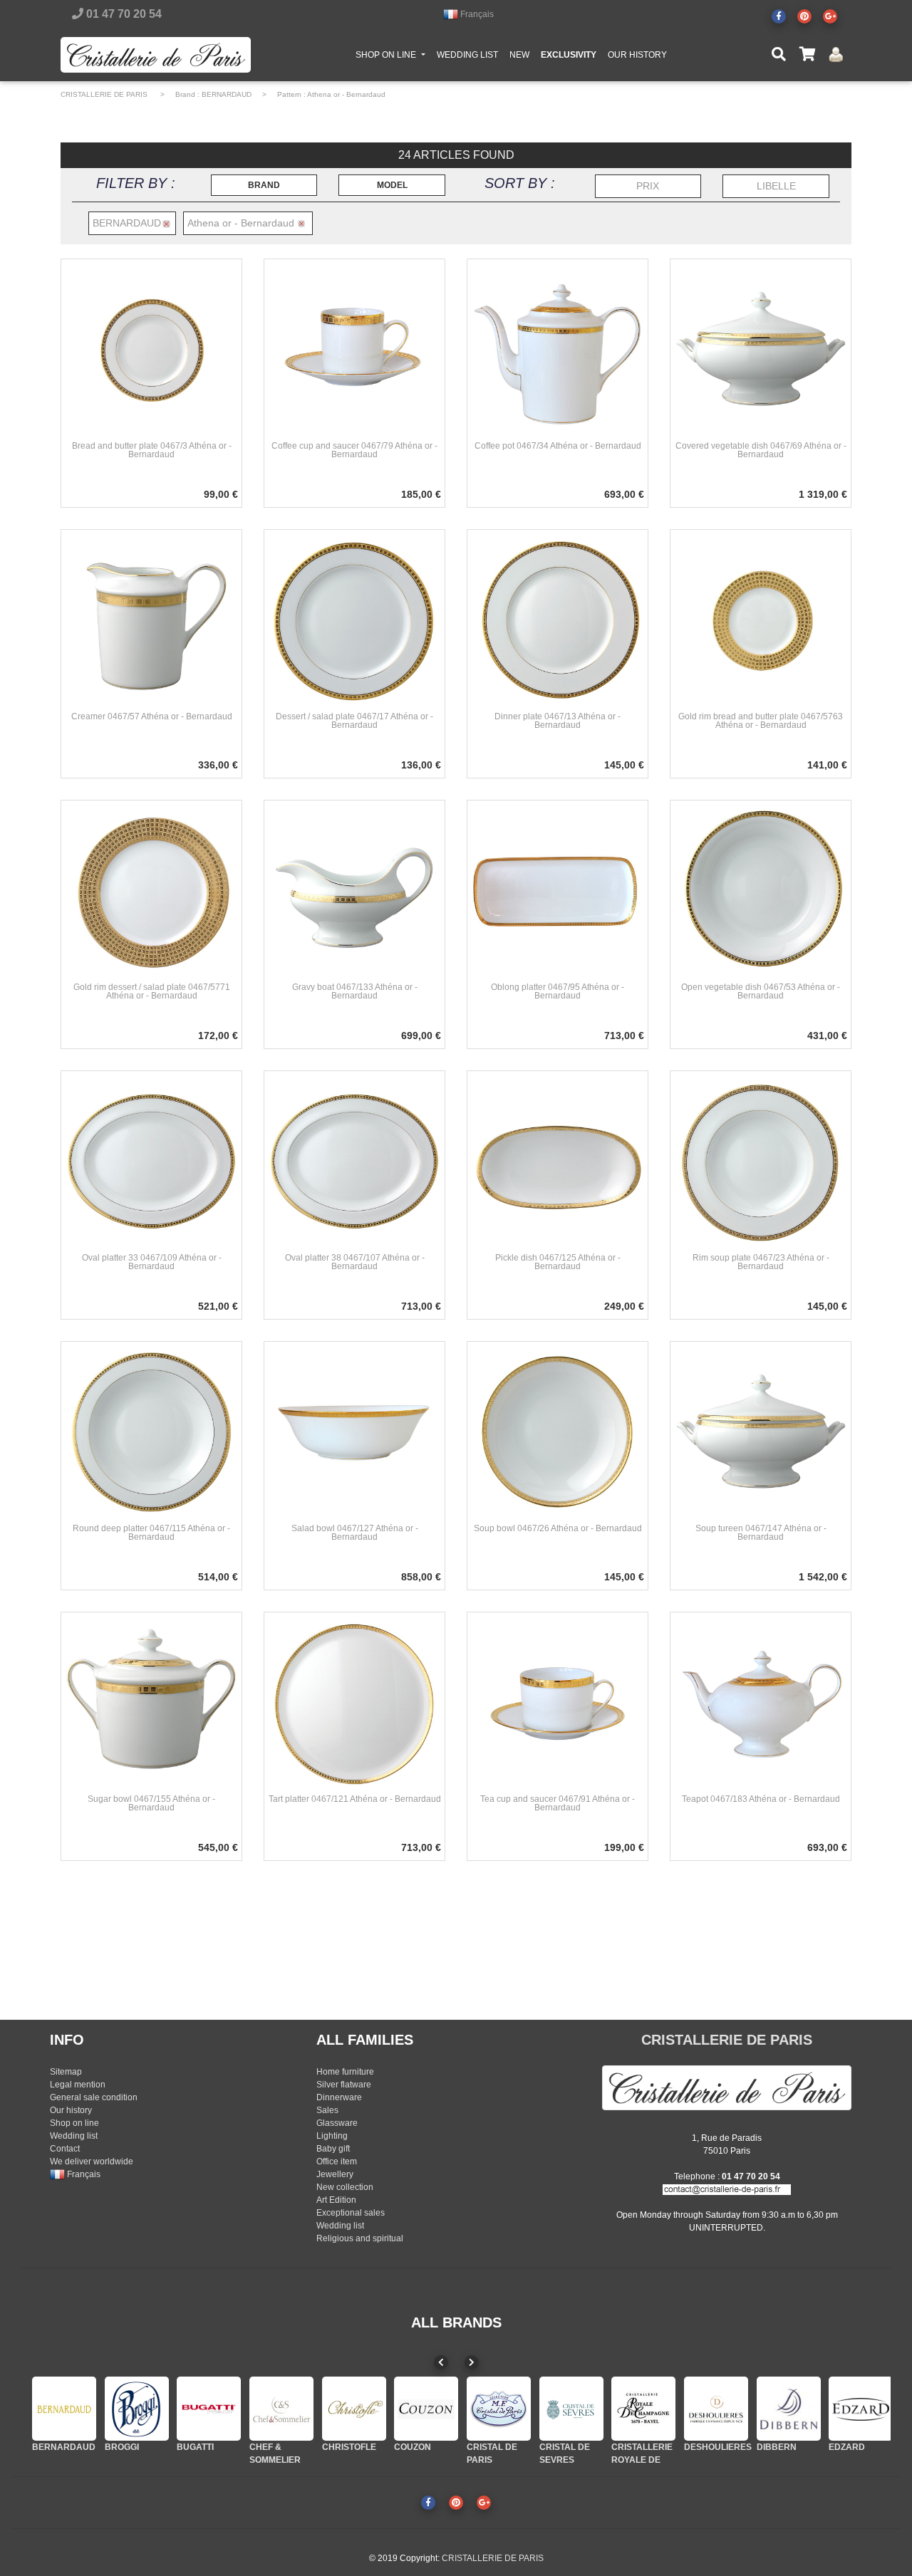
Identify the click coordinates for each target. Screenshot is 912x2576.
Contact (65, 2149)
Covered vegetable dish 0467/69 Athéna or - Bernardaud (761, 450)
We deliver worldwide (92, 2162)
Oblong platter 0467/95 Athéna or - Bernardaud (558, 991)
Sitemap (66, 2072)
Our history (71, 2110)
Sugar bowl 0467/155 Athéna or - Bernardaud (151, 1803)
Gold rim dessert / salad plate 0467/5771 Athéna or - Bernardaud (152, 991)
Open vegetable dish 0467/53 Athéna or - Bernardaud (761, 991)
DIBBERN (777, 2447)
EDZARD (847, 2447)
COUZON (413, 2447)
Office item (337, 2162)
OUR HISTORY (637, 55)
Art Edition (336, 2200)
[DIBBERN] (789, 2409)
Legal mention (78, 2085)
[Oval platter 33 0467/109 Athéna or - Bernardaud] (151, 1161)
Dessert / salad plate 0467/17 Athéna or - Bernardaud (354, 721)
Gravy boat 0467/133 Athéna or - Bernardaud (355, 991)
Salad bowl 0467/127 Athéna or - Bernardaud (355, 1533)
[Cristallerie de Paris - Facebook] (779, 16)
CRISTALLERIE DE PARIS (104, 94)
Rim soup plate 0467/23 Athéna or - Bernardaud (761, 1262)
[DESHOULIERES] (716, 2409)
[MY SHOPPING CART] (807, 55)
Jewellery (335, 2174)
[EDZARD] (861, 2409)
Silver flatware (344, 2085)
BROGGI (122, 2447)
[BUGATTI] (209, 2409)
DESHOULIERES (718, 2447)
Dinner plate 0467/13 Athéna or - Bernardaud (558, 721)
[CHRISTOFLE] (354, 2409)
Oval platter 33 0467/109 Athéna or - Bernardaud (152, 1262)
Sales (327, 2110)
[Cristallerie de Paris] (727, 2087)
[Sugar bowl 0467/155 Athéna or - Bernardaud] (151, 1702)
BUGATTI (195, 2447)
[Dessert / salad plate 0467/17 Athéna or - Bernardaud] (354, 620)
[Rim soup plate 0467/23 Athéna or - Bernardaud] (761, 1161)
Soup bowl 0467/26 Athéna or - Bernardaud (558, 1528)
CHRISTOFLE (349, 2447)
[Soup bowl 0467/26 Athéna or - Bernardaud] (558, 1432)
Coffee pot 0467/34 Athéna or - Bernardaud (558, 446)
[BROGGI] (137, 2409)
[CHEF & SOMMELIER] (281, 2409)
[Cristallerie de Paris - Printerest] (804, 16)
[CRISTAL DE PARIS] (499, 2409)
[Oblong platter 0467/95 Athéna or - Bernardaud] (558, 890)
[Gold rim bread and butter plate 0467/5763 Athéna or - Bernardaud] (761, 620)
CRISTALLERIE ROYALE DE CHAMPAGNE (642, 2460)
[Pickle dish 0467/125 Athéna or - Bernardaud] (558, 1161)
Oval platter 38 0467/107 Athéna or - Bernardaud (355, 1262)
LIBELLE (776, 186)
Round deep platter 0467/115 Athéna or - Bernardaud (151, 1533)
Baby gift (333, 2149)
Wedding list (74, 2136)
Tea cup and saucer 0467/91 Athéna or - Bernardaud (558, 1803)
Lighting (332, 2136)
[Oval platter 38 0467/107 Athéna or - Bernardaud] (354, 1161)
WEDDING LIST (467, 55)
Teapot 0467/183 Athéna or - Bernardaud (761, 1799)
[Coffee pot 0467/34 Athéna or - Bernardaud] (558, 349)
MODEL (392, 185)
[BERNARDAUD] (64, 2409)
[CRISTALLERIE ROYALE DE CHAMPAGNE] (643, 2409)
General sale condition (94, 2097)
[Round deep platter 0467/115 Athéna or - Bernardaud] (151, 1432)
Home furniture (345, 2072)
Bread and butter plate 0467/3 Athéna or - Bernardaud (152, 450)
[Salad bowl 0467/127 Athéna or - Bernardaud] (354, 1432)
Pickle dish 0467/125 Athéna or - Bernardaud (558, 1262)
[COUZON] (426, 2409)
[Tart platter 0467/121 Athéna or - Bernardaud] (354, 1702)
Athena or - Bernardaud (346, 94)
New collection (345, 2187)
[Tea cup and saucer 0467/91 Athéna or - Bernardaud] (558, 1702)
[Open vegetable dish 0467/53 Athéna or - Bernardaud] (761, 890)
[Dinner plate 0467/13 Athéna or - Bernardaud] (558, 620)
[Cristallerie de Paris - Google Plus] (830, 16)
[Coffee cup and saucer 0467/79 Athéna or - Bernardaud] (354, 349)
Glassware (337, 2123)
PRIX (648, 186)
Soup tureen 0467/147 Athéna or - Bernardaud (761, 1533)
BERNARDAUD (227, 94)
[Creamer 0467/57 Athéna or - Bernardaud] (151, 620)
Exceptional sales (351, 2213)
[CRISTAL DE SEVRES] (571, 2409)
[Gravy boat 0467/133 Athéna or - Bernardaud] (354, 890)
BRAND (264, 185)
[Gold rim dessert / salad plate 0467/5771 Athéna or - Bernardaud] (151, 890)
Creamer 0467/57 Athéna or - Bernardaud (152, 716)
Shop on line (74, 2123)
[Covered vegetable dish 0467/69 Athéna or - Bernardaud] (761, 349)
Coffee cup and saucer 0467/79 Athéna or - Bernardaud (354, 450)
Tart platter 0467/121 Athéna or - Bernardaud (355, 1799)
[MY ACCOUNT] (836, 54)
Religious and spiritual (360, 2238)
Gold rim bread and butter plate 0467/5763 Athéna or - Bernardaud (761, 721)
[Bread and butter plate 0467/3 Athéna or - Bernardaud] (151, 349)
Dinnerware (339, 2097)
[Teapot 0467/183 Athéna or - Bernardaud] (761, 1702)
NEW (519, 55)
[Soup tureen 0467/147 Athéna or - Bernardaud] (761, 1432)
